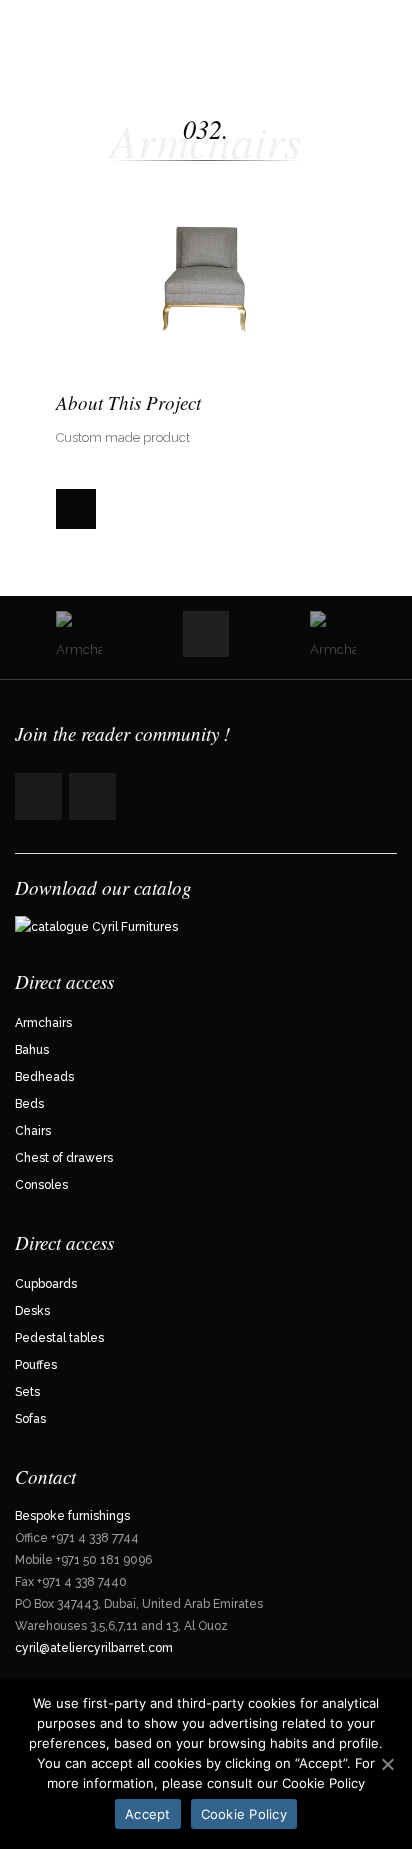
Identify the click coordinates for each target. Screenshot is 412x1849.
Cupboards (46, 1284)
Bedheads (44, 1077)
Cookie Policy (244, 1814)
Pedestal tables (59, 1338)
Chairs (33, 1131)
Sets (27, 1392)
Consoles (41, 1185)
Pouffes (36, 1365)
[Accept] (387, 1764)
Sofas (30, 1419)
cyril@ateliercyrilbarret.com (95, 1648)
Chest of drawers (64, 1158)
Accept (148, 1814)
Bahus (32, 1050)
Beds (29, 1104)
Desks (32, 1311)
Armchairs (43, 1023)
